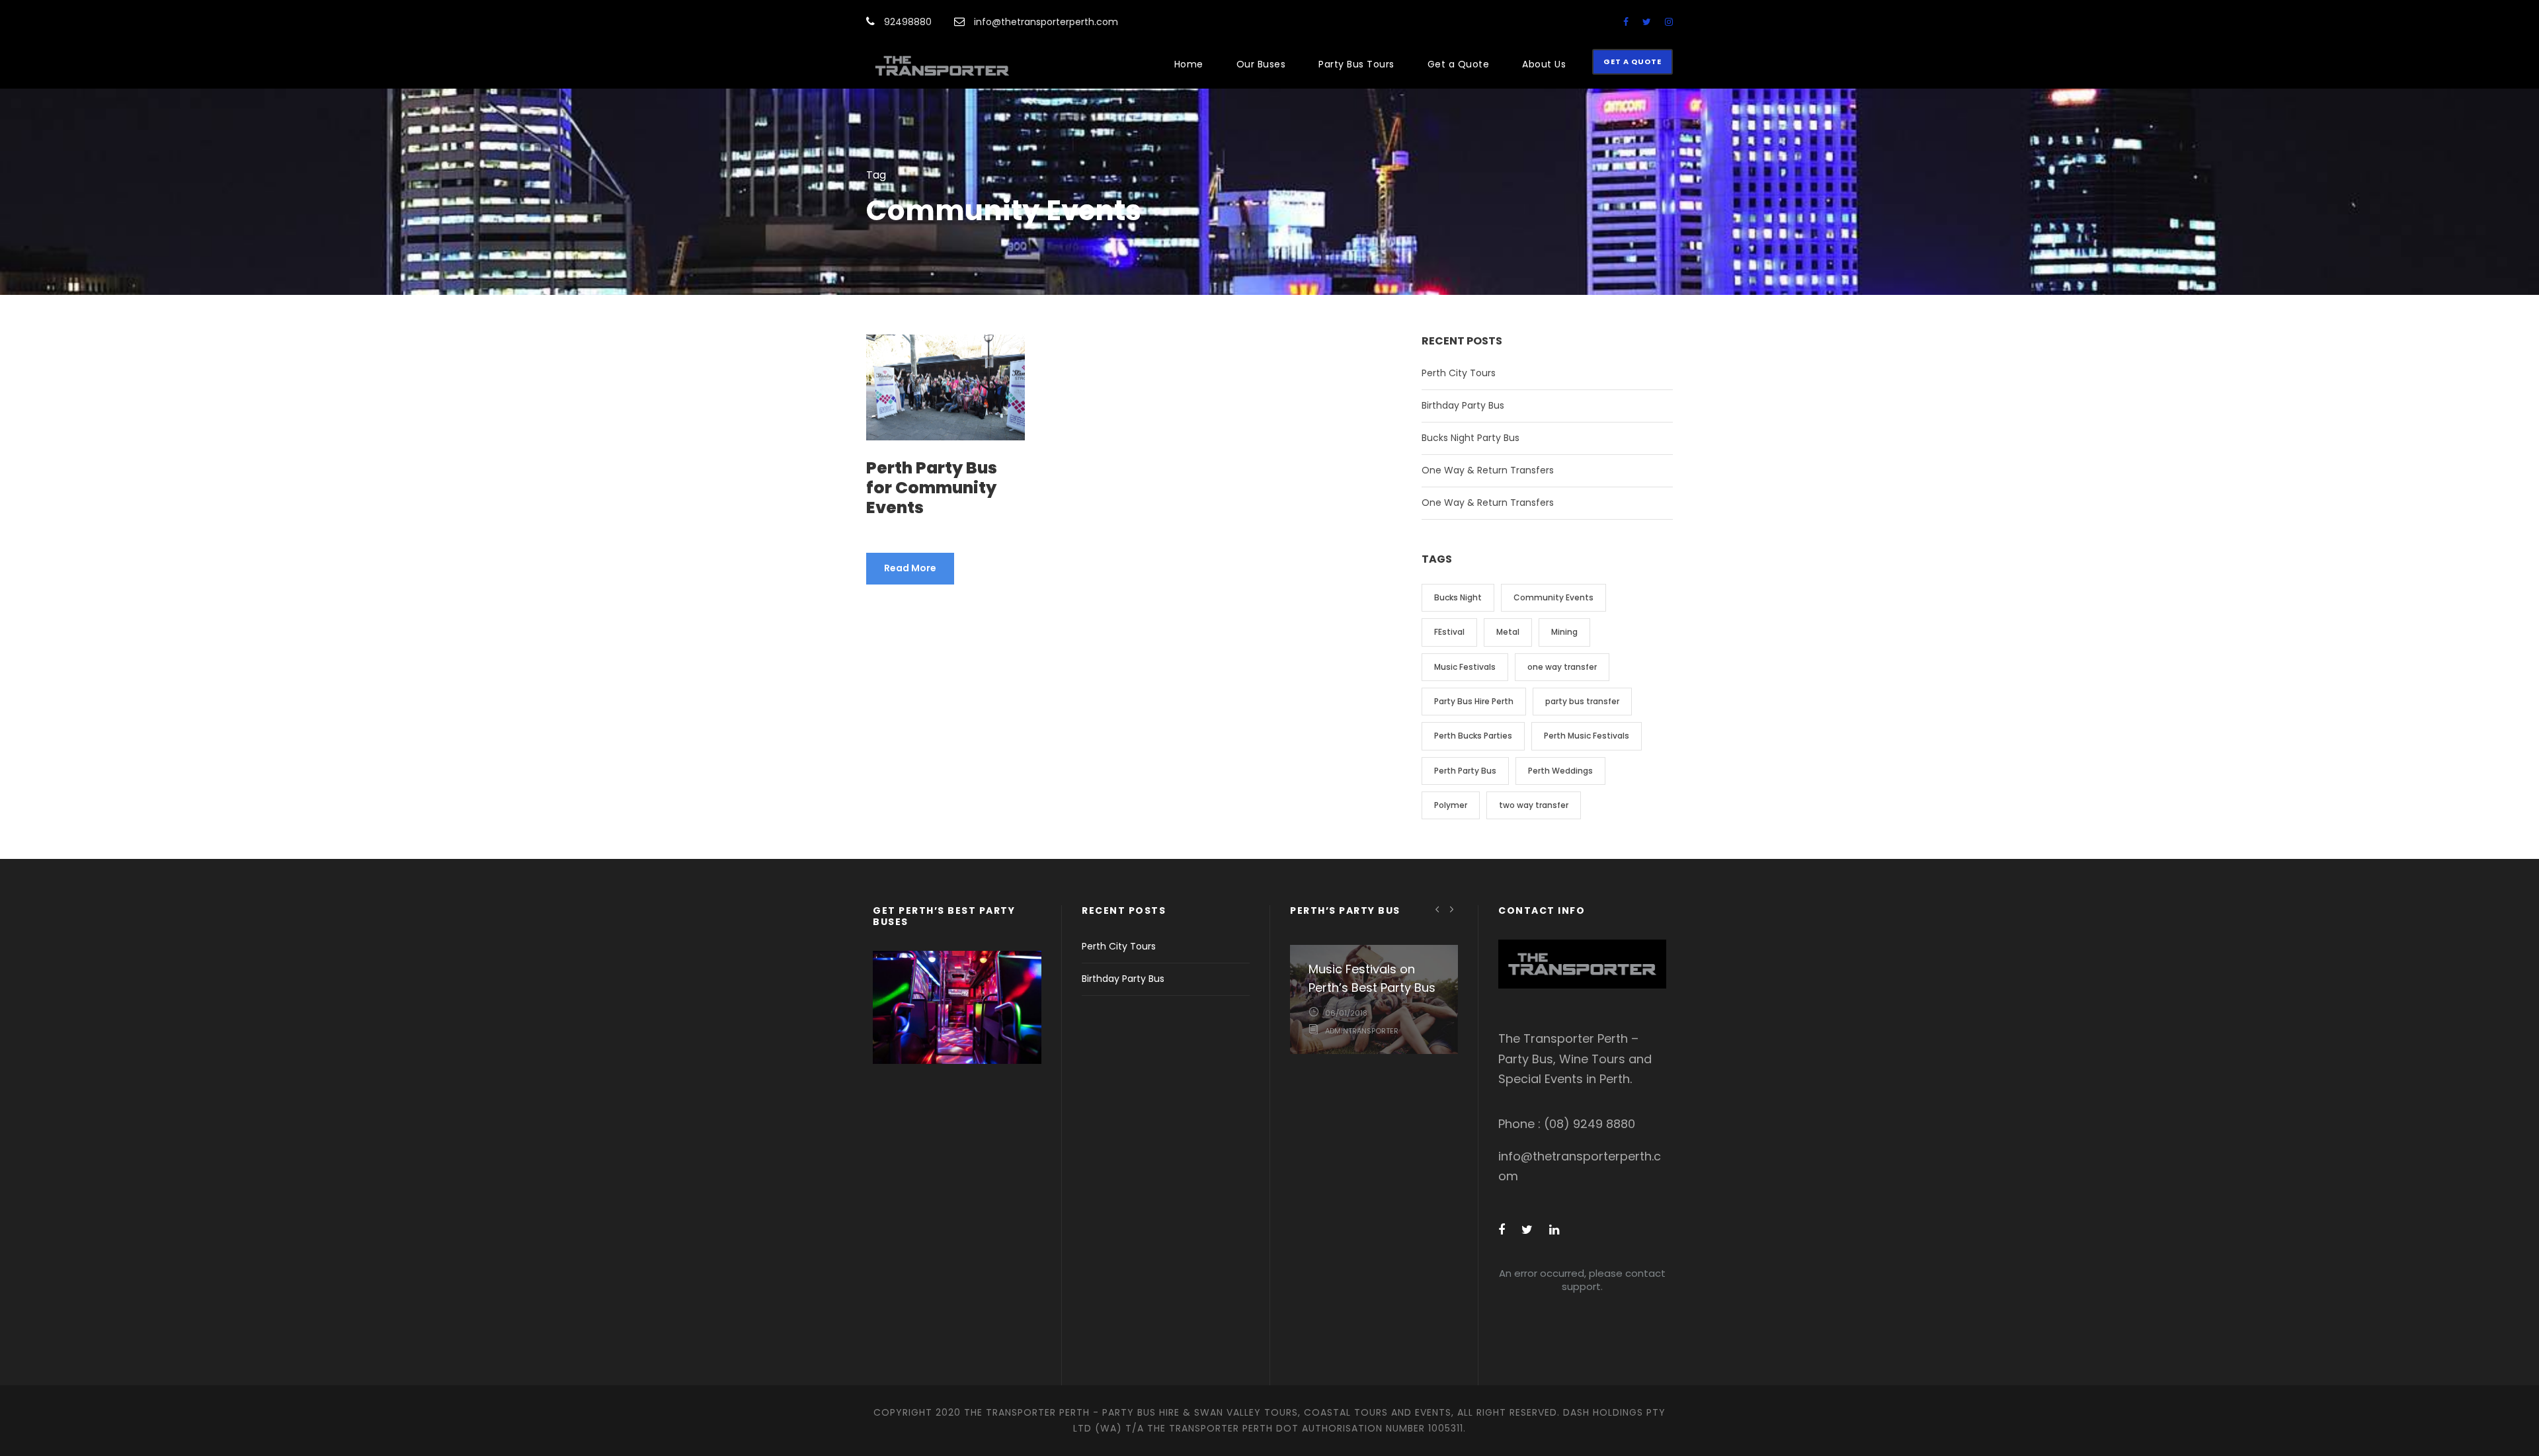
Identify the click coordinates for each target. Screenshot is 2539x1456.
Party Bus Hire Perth (1474, 701)
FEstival (1449, 632)
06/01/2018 (1346, 1013)
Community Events (1553, 597)
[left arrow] (1438, 909)
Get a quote (1632, 61)
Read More (910, 568)
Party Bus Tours (1356, 64)
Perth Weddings (1560, 771)
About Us (1544, 64)
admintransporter (1362, 1031)
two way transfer (1534, 805)
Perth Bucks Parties (1473, 736)
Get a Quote (1459, 64)
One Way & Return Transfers (1488, 470)
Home (1189, 64)
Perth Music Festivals (1587, 736)
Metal (1508, 632)
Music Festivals (1465, 667)
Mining (1564, 632)
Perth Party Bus (1465, 771)
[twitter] (1647, 22)
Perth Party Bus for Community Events (932, 488)
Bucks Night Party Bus (1471, 438)
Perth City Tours (1459, 373)
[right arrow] (1452, 909)
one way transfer (1562, 667)
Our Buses (1261, 64)
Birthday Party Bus (1463, 405)
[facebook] (1626, 22)
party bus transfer (1582, 701)
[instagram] (1669, 22)
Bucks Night (1458, 597)
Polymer (1451, 805)
